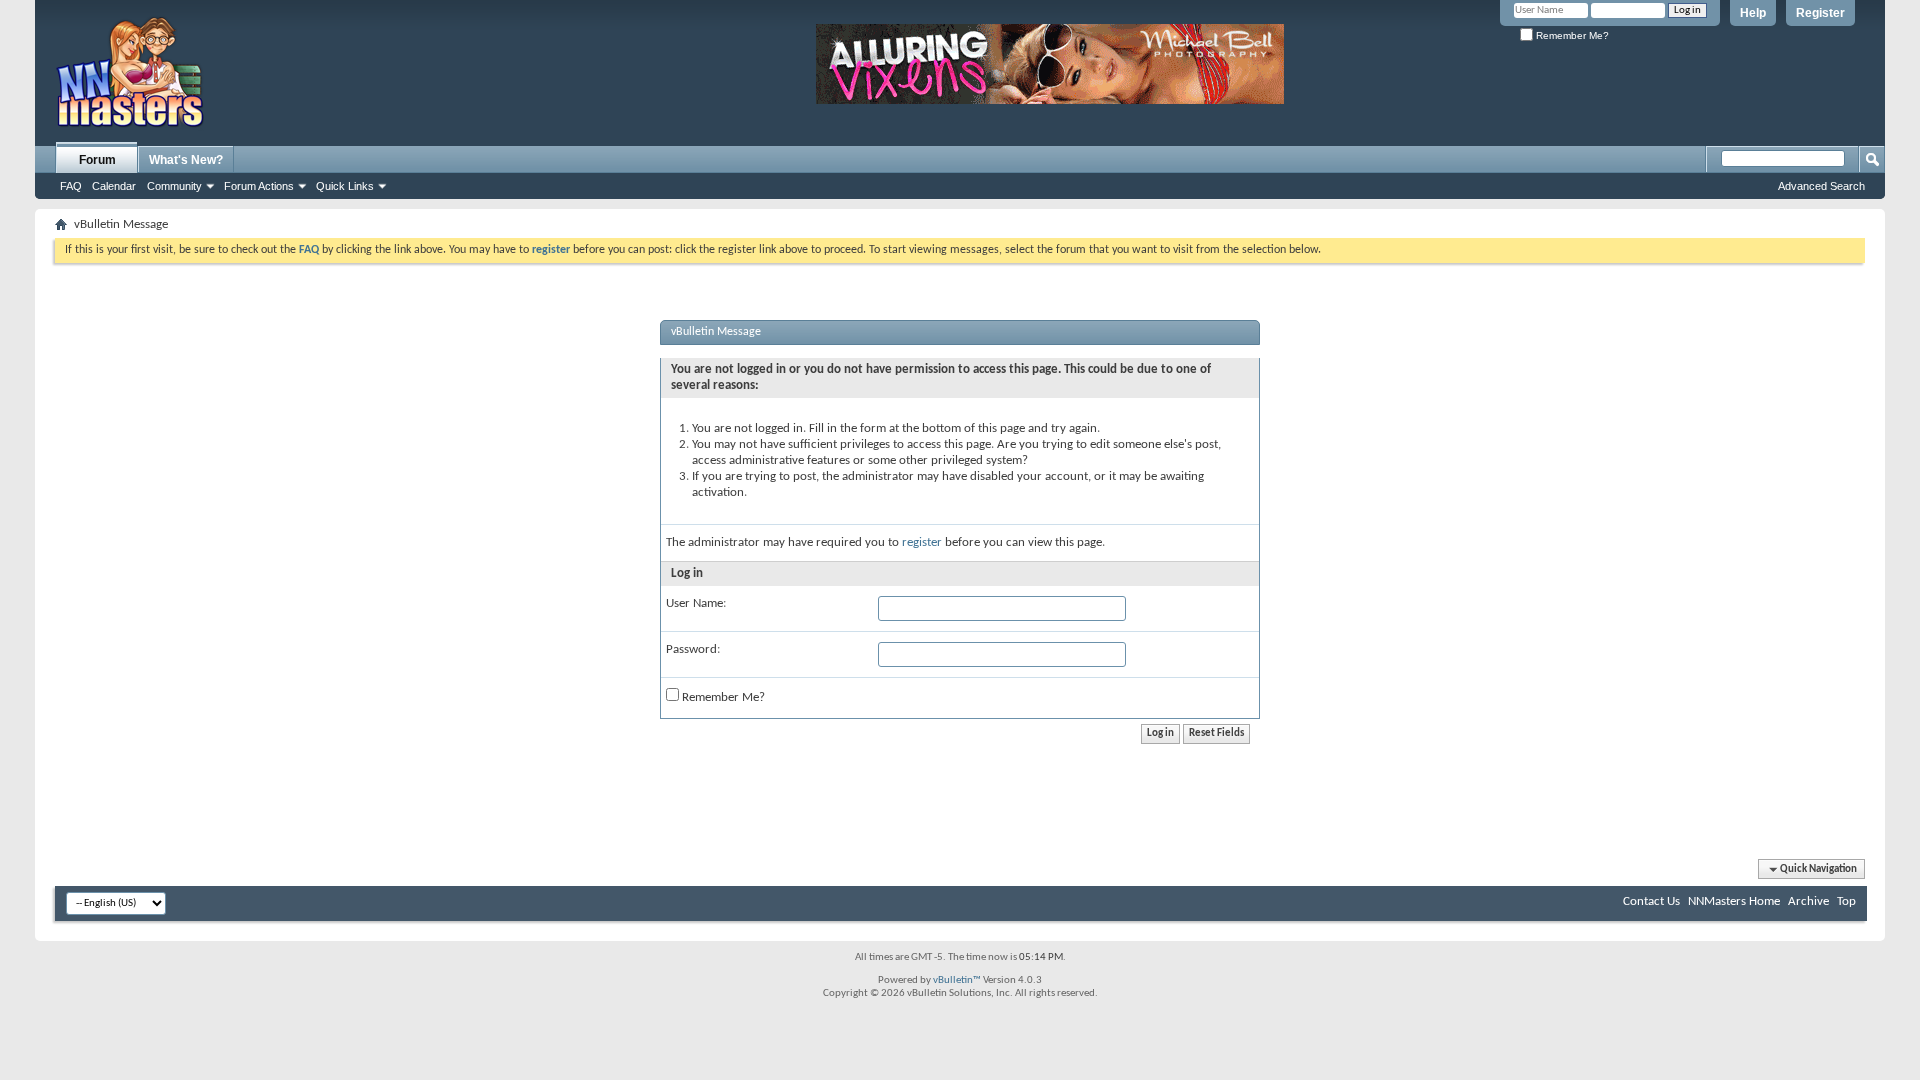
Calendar (114, 186)
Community (174, 186)
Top (1846, 901)
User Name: (696, 603)
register (922, 542)
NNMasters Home (1734, 901)
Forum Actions (259, 186)
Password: (693, 649)
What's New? (186, 160)
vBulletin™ (957, 980)
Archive (1808, 901)
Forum (97, 160)
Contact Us (1651, 901)
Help (1753, 13)
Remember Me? (1571, 35)
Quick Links (345, 186)
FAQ (71, 186)
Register (1820, 13)
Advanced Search (1821, 186)
